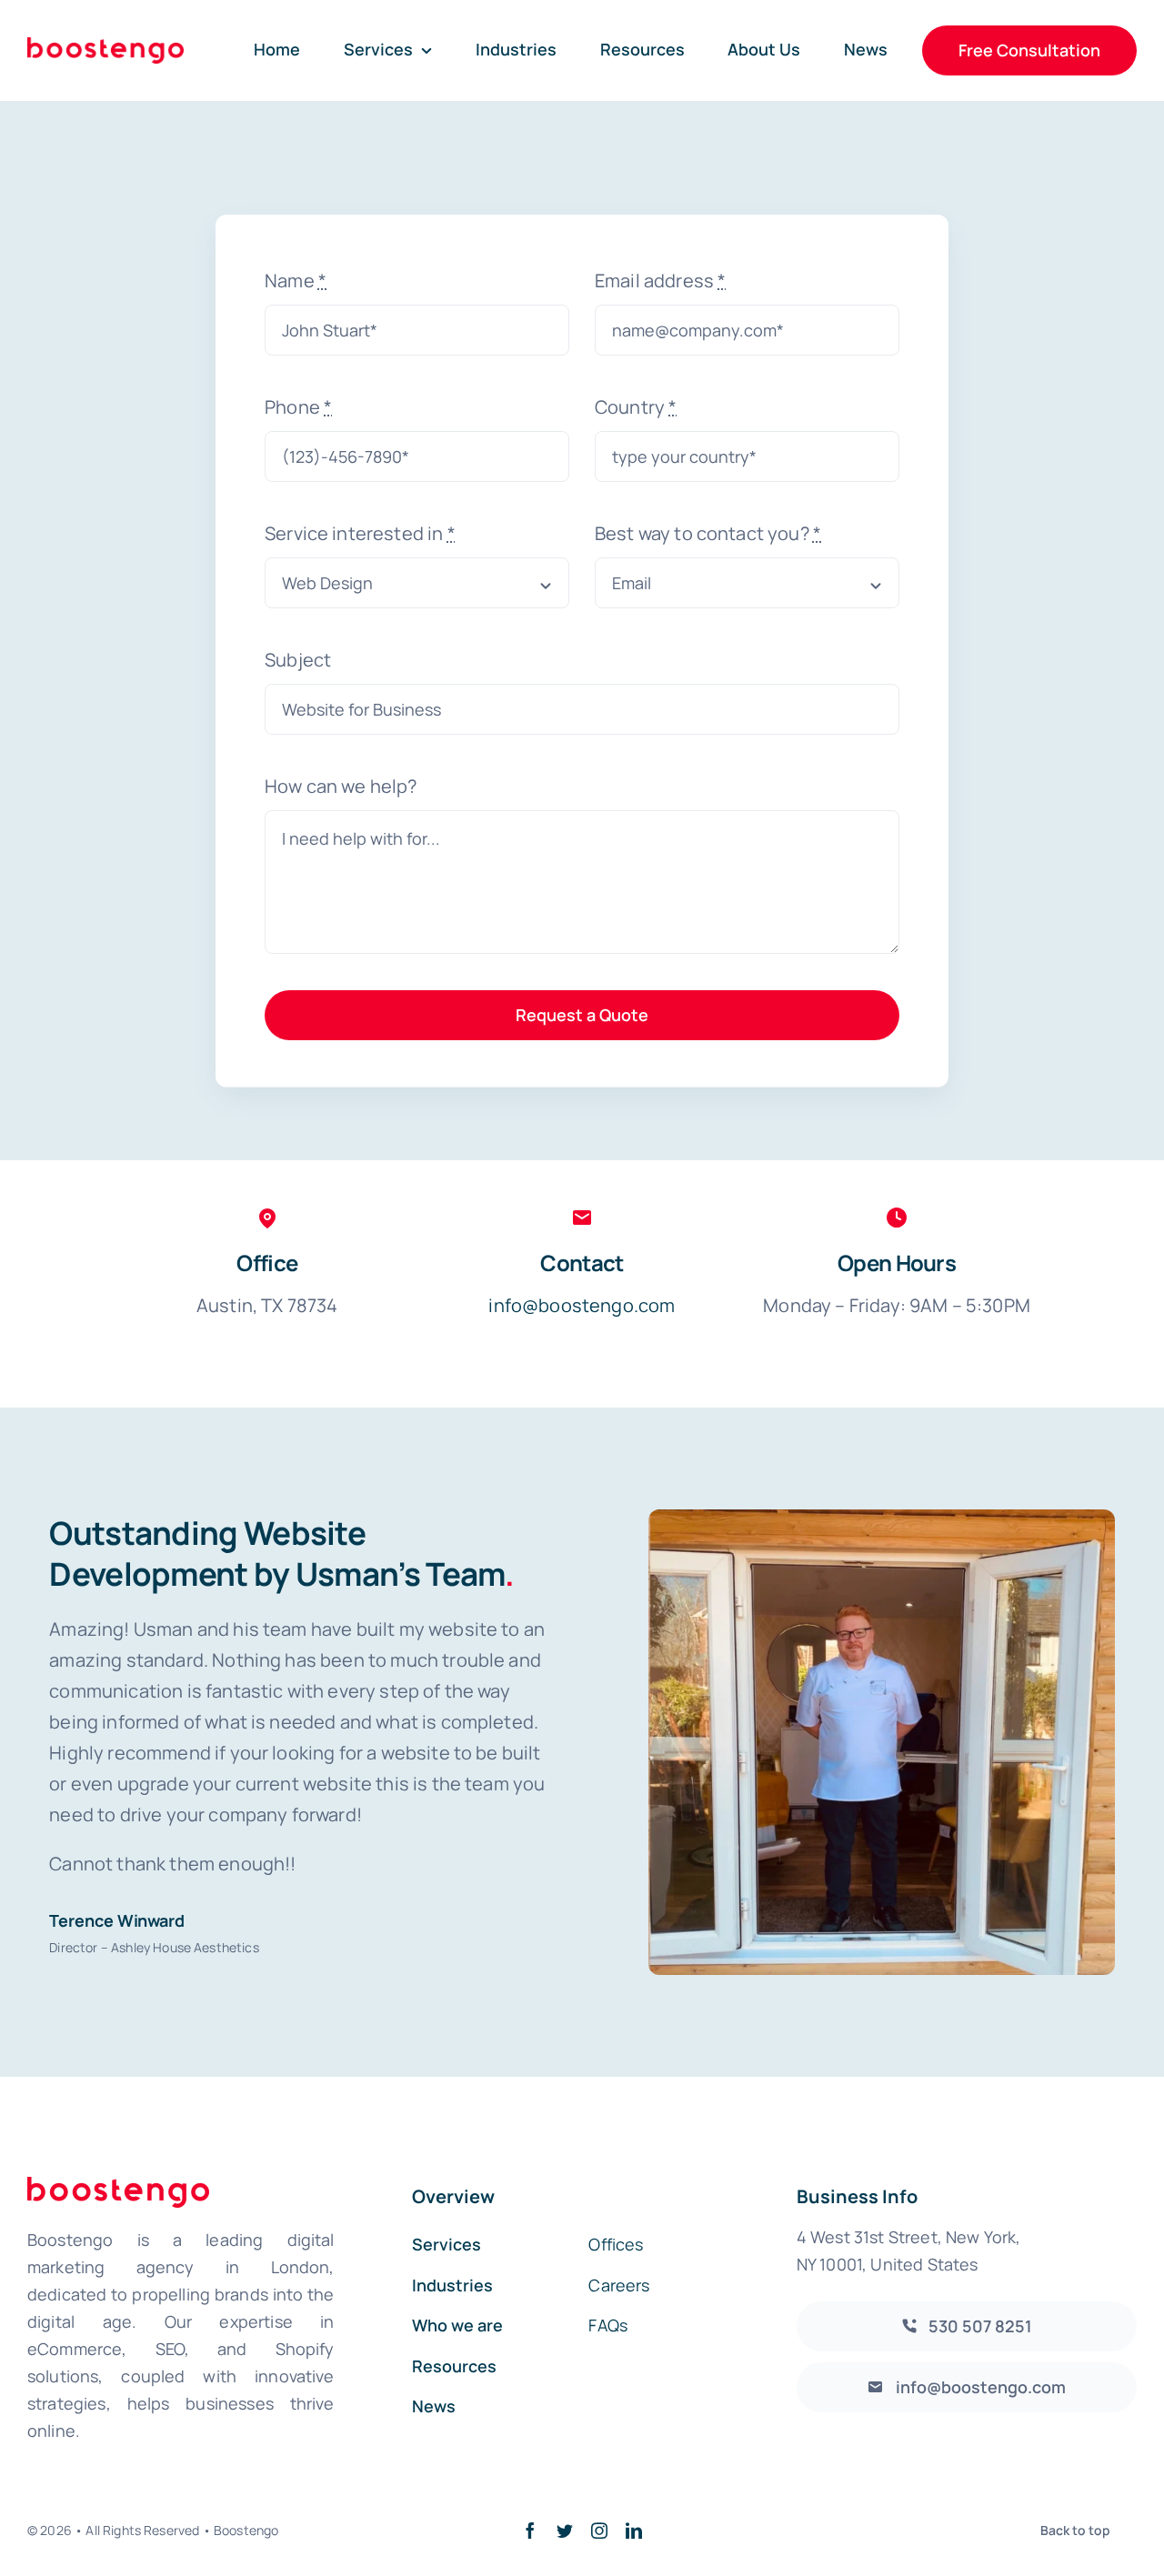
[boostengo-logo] (105, 46)
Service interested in (360, 533)
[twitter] (565, 2531)
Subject (298, 660)
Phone (298, 407)
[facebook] (530, 2531)
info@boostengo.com (582, 1305)
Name (296, 281)
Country (636, 407)
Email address (660, 281)
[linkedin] (634, 2531)
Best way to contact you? (708, 533)
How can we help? (341, 786)
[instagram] (599, 2531)
